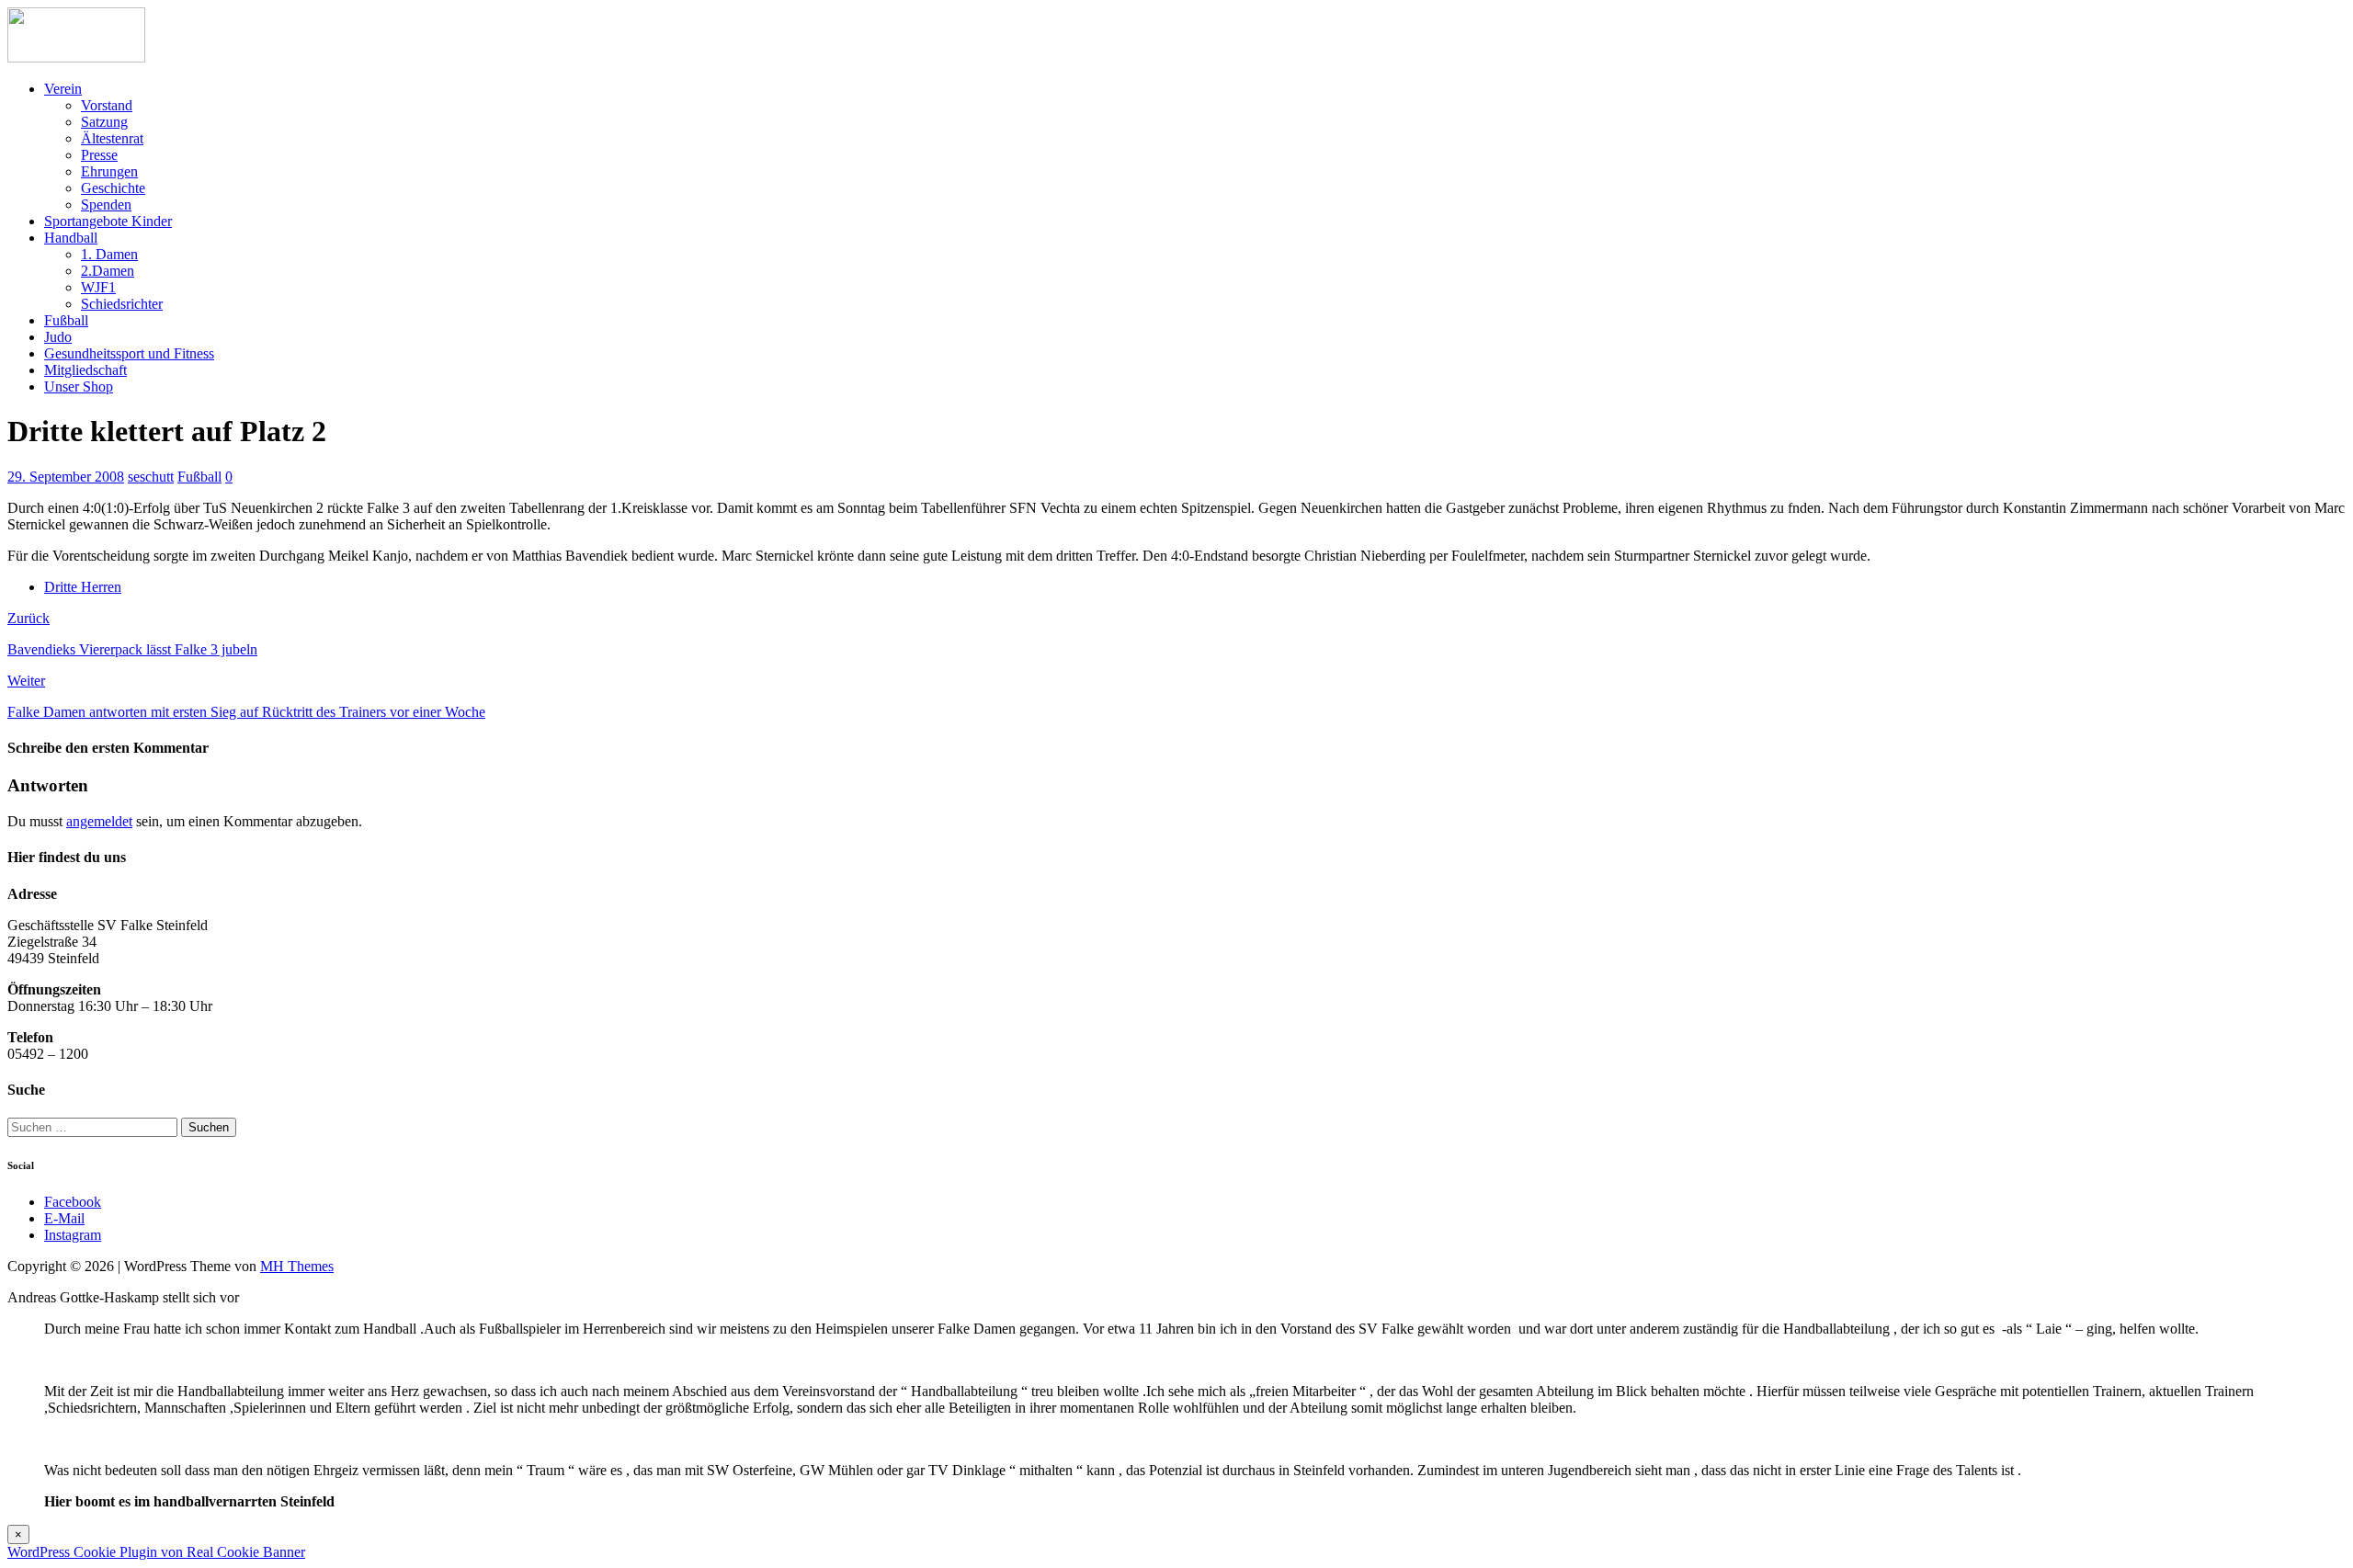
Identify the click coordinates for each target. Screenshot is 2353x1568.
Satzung (104, 122)
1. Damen (109, 254)
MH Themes (297, 1266)
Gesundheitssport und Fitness (129, 353)
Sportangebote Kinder (108, 221)
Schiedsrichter (122, 304)
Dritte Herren (83, 587)
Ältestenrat (112, 138)
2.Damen (108, 271)
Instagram (73, 1235)
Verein (63, 89)
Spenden (106, 205)
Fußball (66, 320)
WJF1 (98, 287)
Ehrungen (109, 171)
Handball (71, 238)
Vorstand (107, 105)
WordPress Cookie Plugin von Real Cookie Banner (156, 1552)
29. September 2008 (66, 477)
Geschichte (113, 188)
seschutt (151, 477)
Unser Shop (79, 386)
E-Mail (64, 1218)
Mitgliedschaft (85, 370)
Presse (99, 155)
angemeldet (99, 821)
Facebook (73, 1202)
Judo (58, 337)
